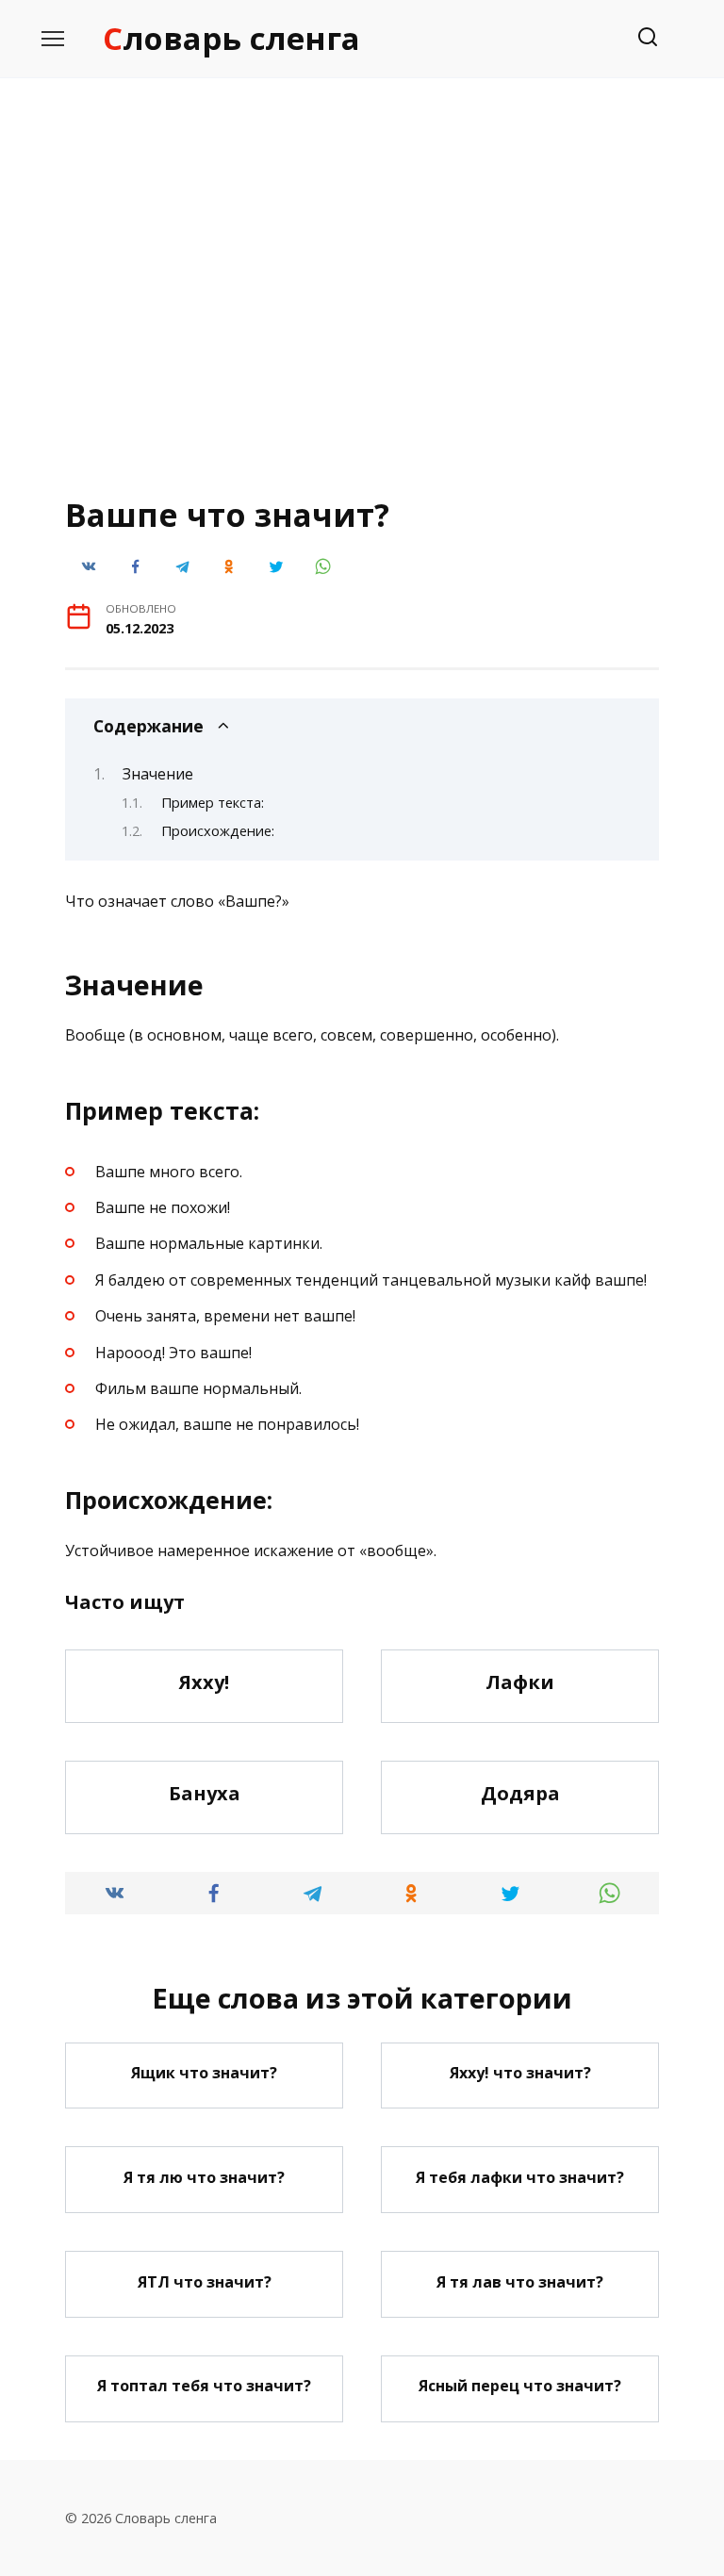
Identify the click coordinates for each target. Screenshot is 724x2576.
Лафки (520, 1682)
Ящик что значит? (204, 2073)
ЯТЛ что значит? (205, 2281)
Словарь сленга (231, 38)
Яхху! (204, 1682)
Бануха (205, 1793)
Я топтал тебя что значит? (204, 2386)
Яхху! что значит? (520, 2073)
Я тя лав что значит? (520, 2281)
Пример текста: (213, 802)
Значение (158, 774)
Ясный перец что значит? (520, 2386)
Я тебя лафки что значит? (520, 2176)
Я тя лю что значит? (204, 2176)
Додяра (520, 1793)
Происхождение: (218, 830)
